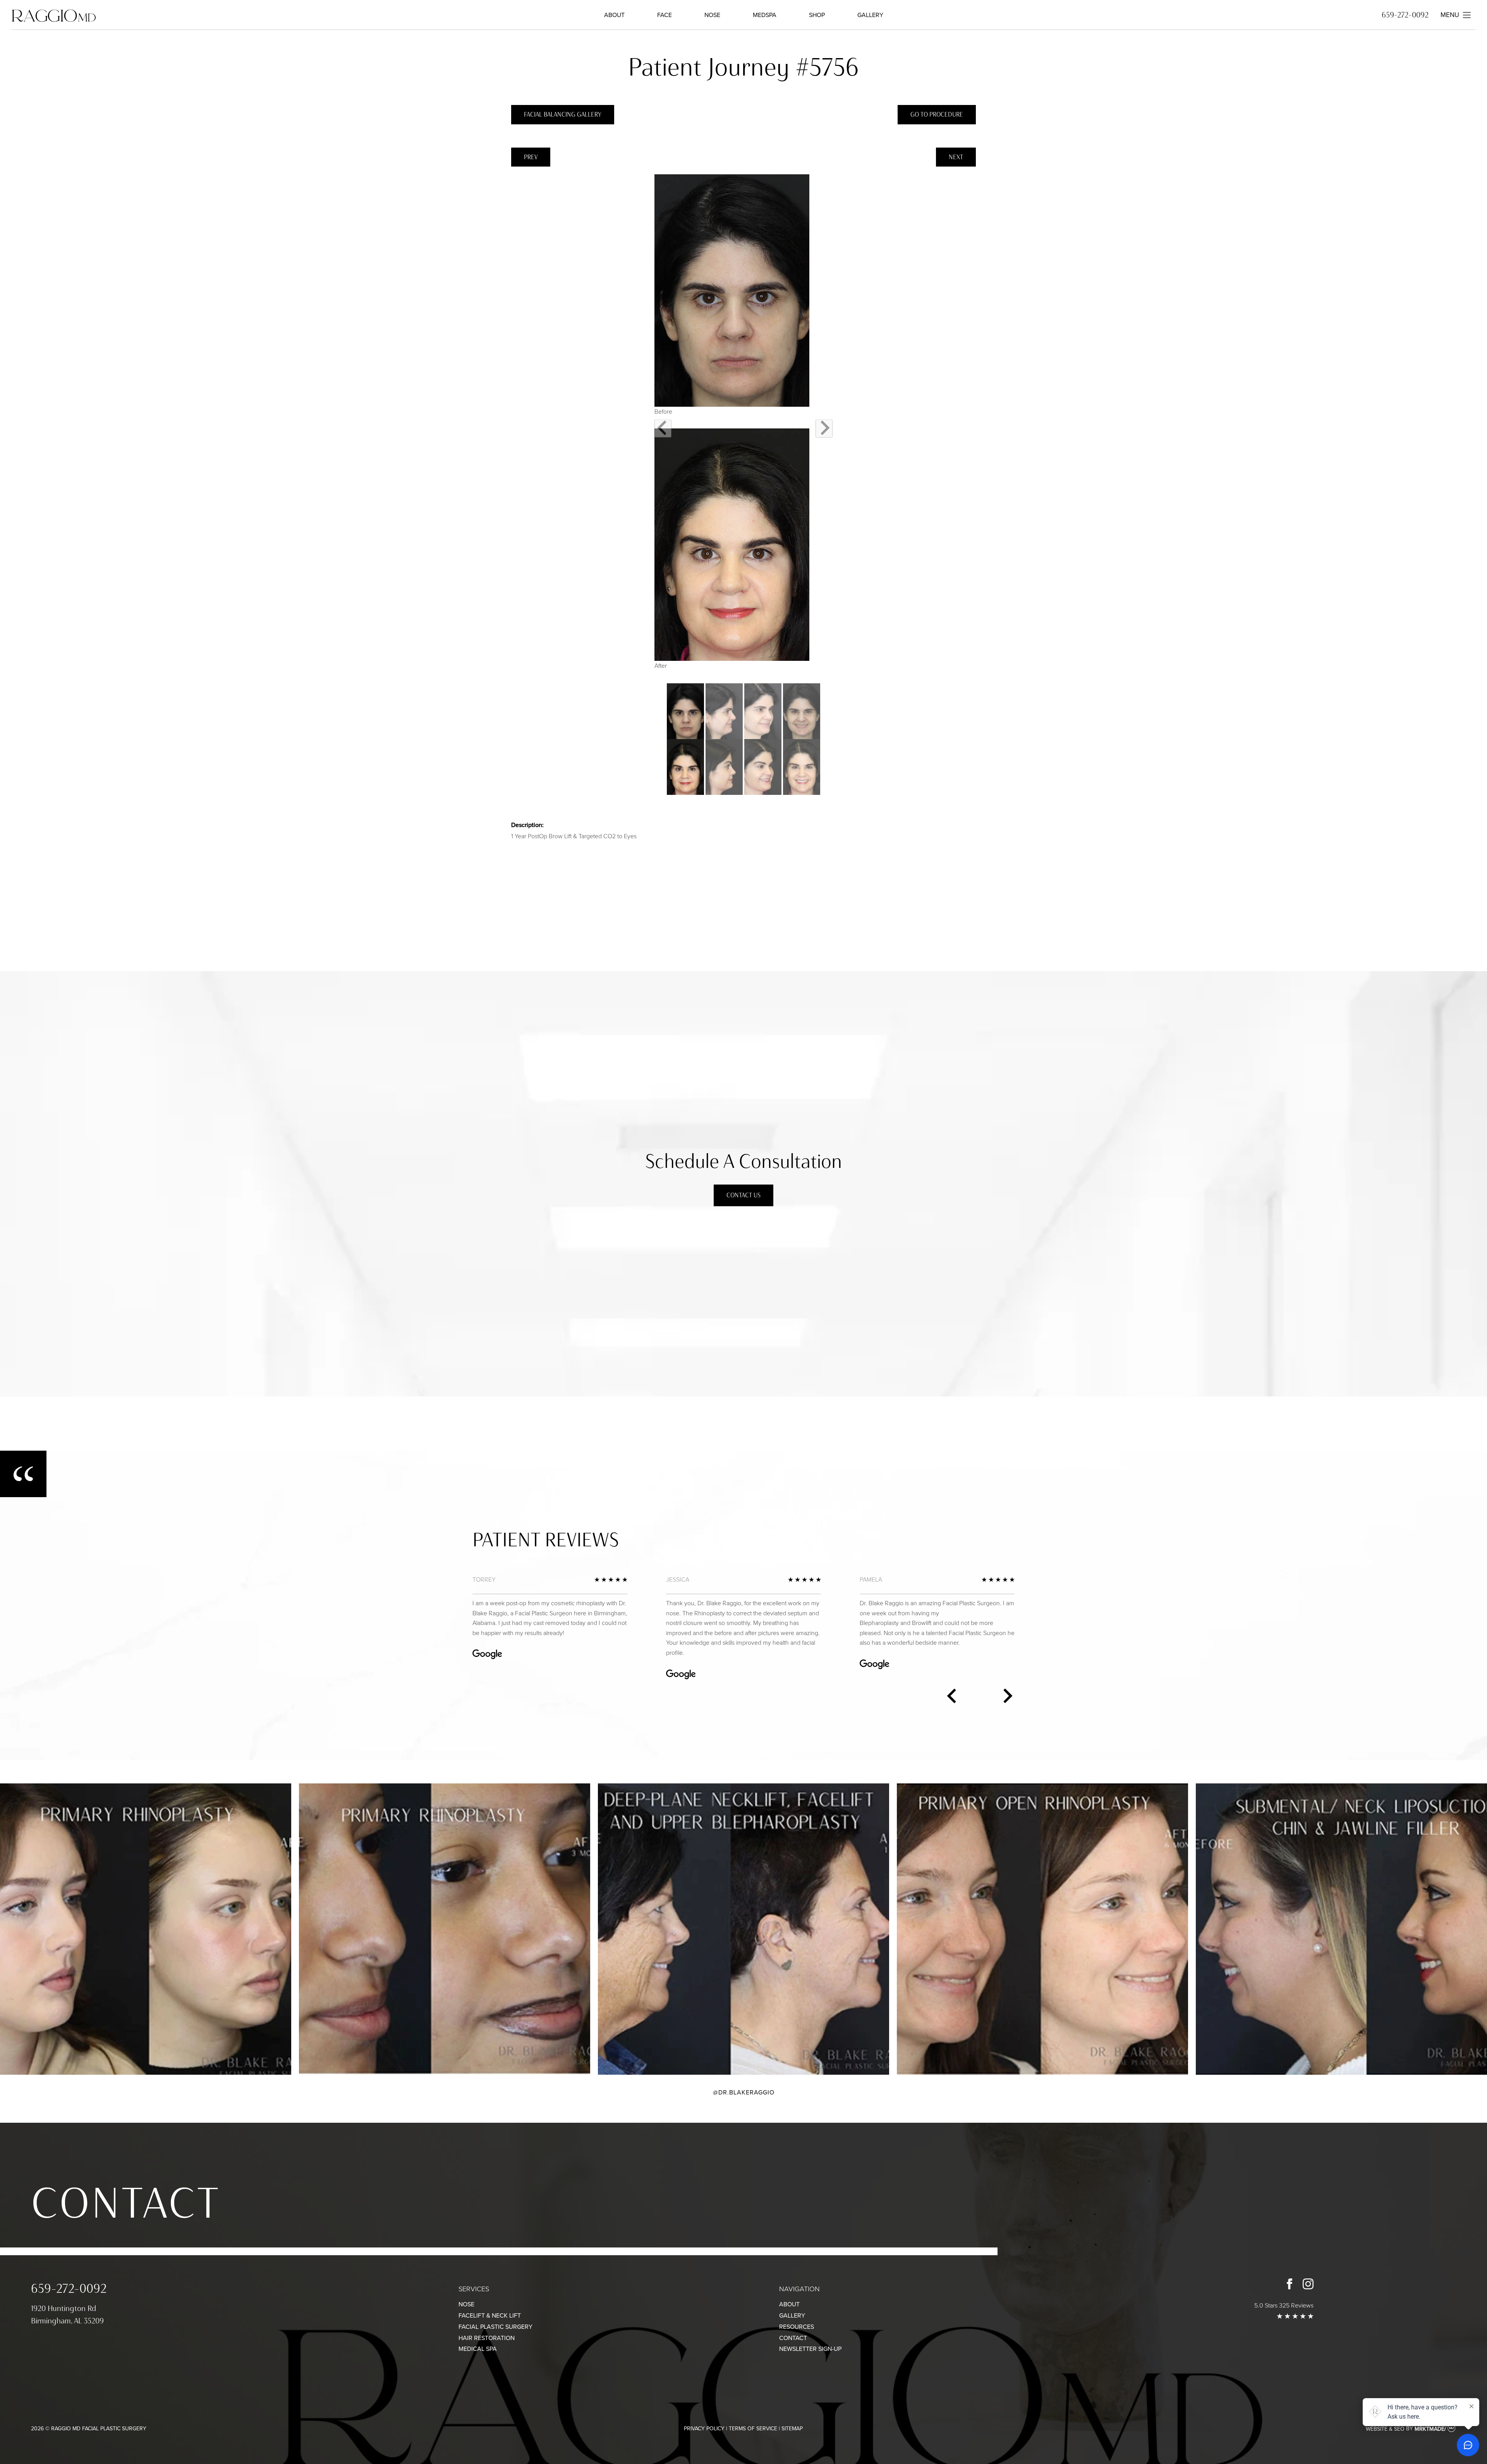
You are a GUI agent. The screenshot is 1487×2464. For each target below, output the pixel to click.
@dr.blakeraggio (744, 2092)
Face (665, 15)
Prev (531, 157)
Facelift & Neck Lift (490, 2315)
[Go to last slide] (663, 428)
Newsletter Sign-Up (810, 2349)
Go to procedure (937, 114)
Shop (817, 15)
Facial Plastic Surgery (495, 2327)
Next (956, 157)
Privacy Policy (704, 2429)
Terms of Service (753, 2429)
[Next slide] (824, 428)
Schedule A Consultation (743, 1161)
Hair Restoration (487, 2338)
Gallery (870, 15)
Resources (797, 2327)
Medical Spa (478, 2349)
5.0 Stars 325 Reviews (1284, 2305)
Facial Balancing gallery (563, 114)
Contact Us (743, 1195)
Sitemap (792, 2429)
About (614, 15)
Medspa (765, 15)
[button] (685, 739)
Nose (712, 15)
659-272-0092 (1405, 15)
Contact (126, 2203)
